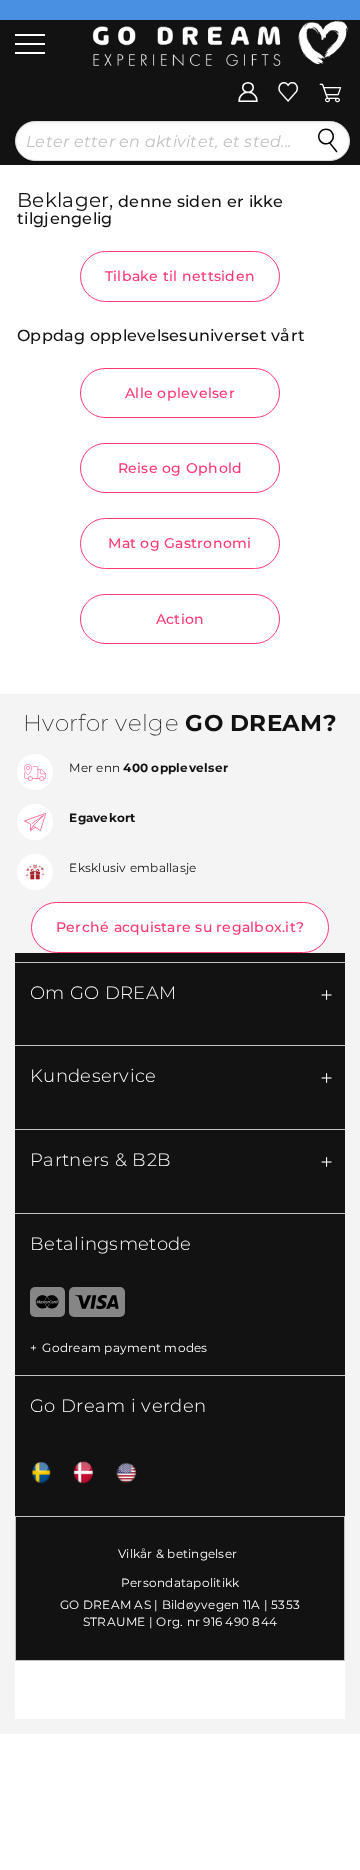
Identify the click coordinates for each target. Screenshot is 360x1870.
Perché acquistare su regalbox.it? (180, 927)
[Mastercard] (40, 1306)
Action (180, 619)
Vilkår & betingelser (177, 1553)
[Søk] (328, 141)
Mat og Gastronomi (179, 543)
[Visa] (96, 1306)
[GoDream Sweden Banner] (34, 1473)
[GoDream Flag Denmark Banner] (76, 1473)
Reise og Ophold (180, 468)
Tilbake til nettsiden (180, 276)
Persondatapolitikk (180, 1582)
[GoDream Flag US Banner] (119, 1473)
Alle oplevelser (180, 393)
